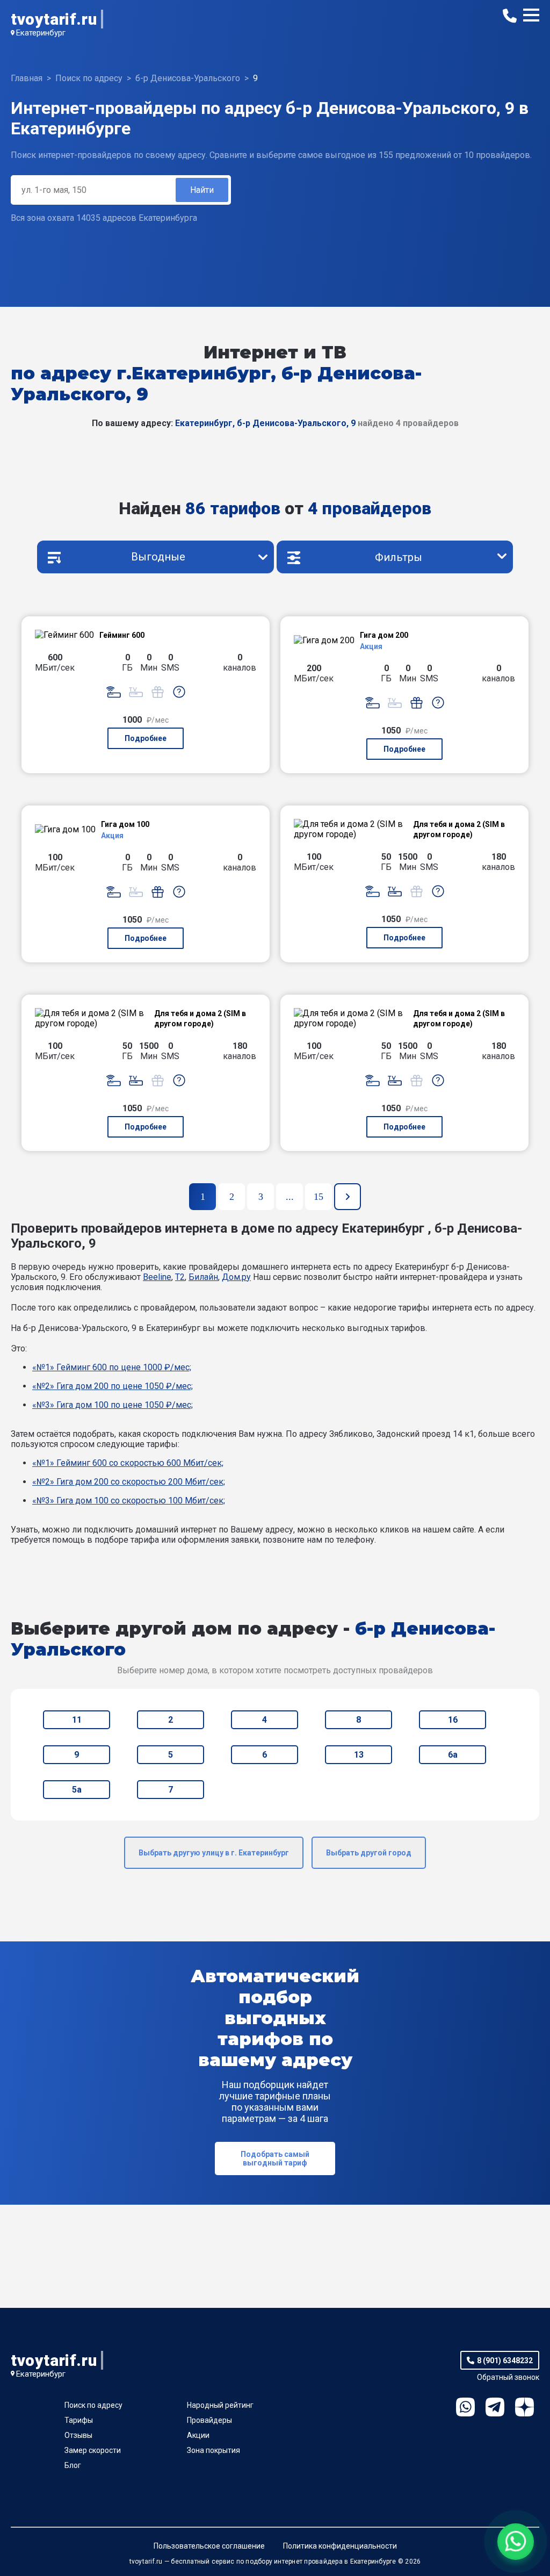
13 (359, 1755)
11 (77, 1720)
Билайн (203, 1277)
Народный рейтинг (220, 2405)
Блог (73, 2465)
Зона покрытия (214, 2450)
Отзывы (78, 2435)
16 (453, 1720)
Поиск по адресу (93, 2405)
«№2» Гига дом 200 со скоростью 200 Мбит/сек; (129, 1482)
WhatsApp (465, 2407)
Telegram (495, 2407)
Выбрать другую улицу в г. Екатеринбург (214, 1853)
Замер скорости (93, 2450)
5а (77, 1790)
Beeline (157, 1277)
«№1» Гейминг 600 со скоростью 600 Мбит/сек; (128, 1463)
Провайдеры (209, 2420)
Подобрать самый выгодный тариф (275, 2158)
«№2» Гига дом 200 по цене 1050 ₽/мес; (113, 1386)
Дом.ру (236, 1277)
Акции (198, 2435)
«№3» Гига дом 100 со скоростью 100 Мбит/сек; (129, 1501)
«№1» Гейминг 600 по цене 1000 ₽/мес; (112, 1367)
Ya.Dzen (524, 2407)
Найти (202, 190)
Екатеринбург (41, 33)
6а (453, 1755)
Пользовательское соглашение (209, 2546)
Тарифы (79, 2420)
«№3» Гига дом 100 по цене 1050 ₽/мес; (113, 1405)
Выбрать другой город (369, 1853)
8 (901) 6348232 (505, 2361)
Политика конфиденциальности (340, 2546)
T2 (180, 1277)
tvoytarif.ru (54, 19)
